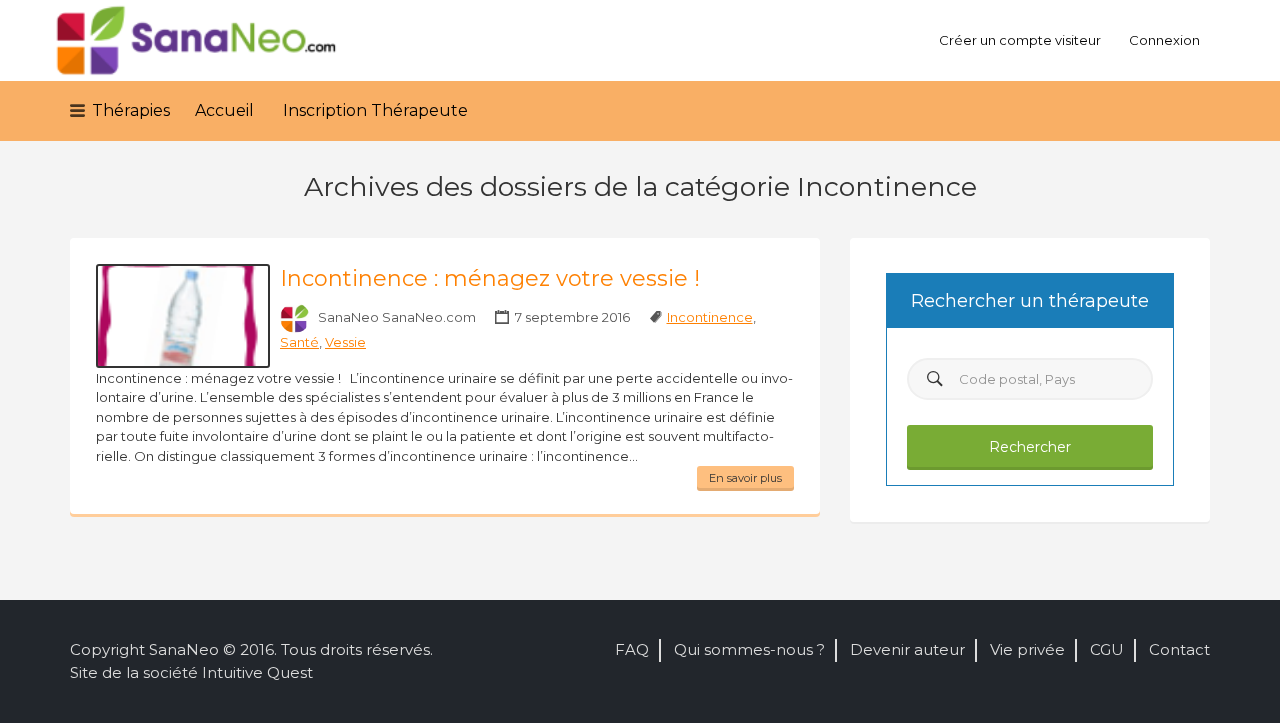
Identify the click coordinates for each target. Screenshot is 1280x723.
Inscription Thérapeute (375, 110)
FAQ (632, 649)
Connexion (1164, 40)
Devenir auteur (907, 649)
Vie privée (1027, 649)
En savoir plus (745, 478)
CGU (1107, 649)
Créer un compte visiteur (1020, 40)
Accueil (224, 110)
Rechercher (1030, 447)
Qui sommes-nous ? (749, 649)
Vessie (345, 342)
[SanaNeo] (197, 40)
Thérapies (131, 110)
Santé (299, 342)
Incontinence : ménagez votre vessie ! (490, 278)
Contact (1179, 649)
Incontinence (710, 317)
